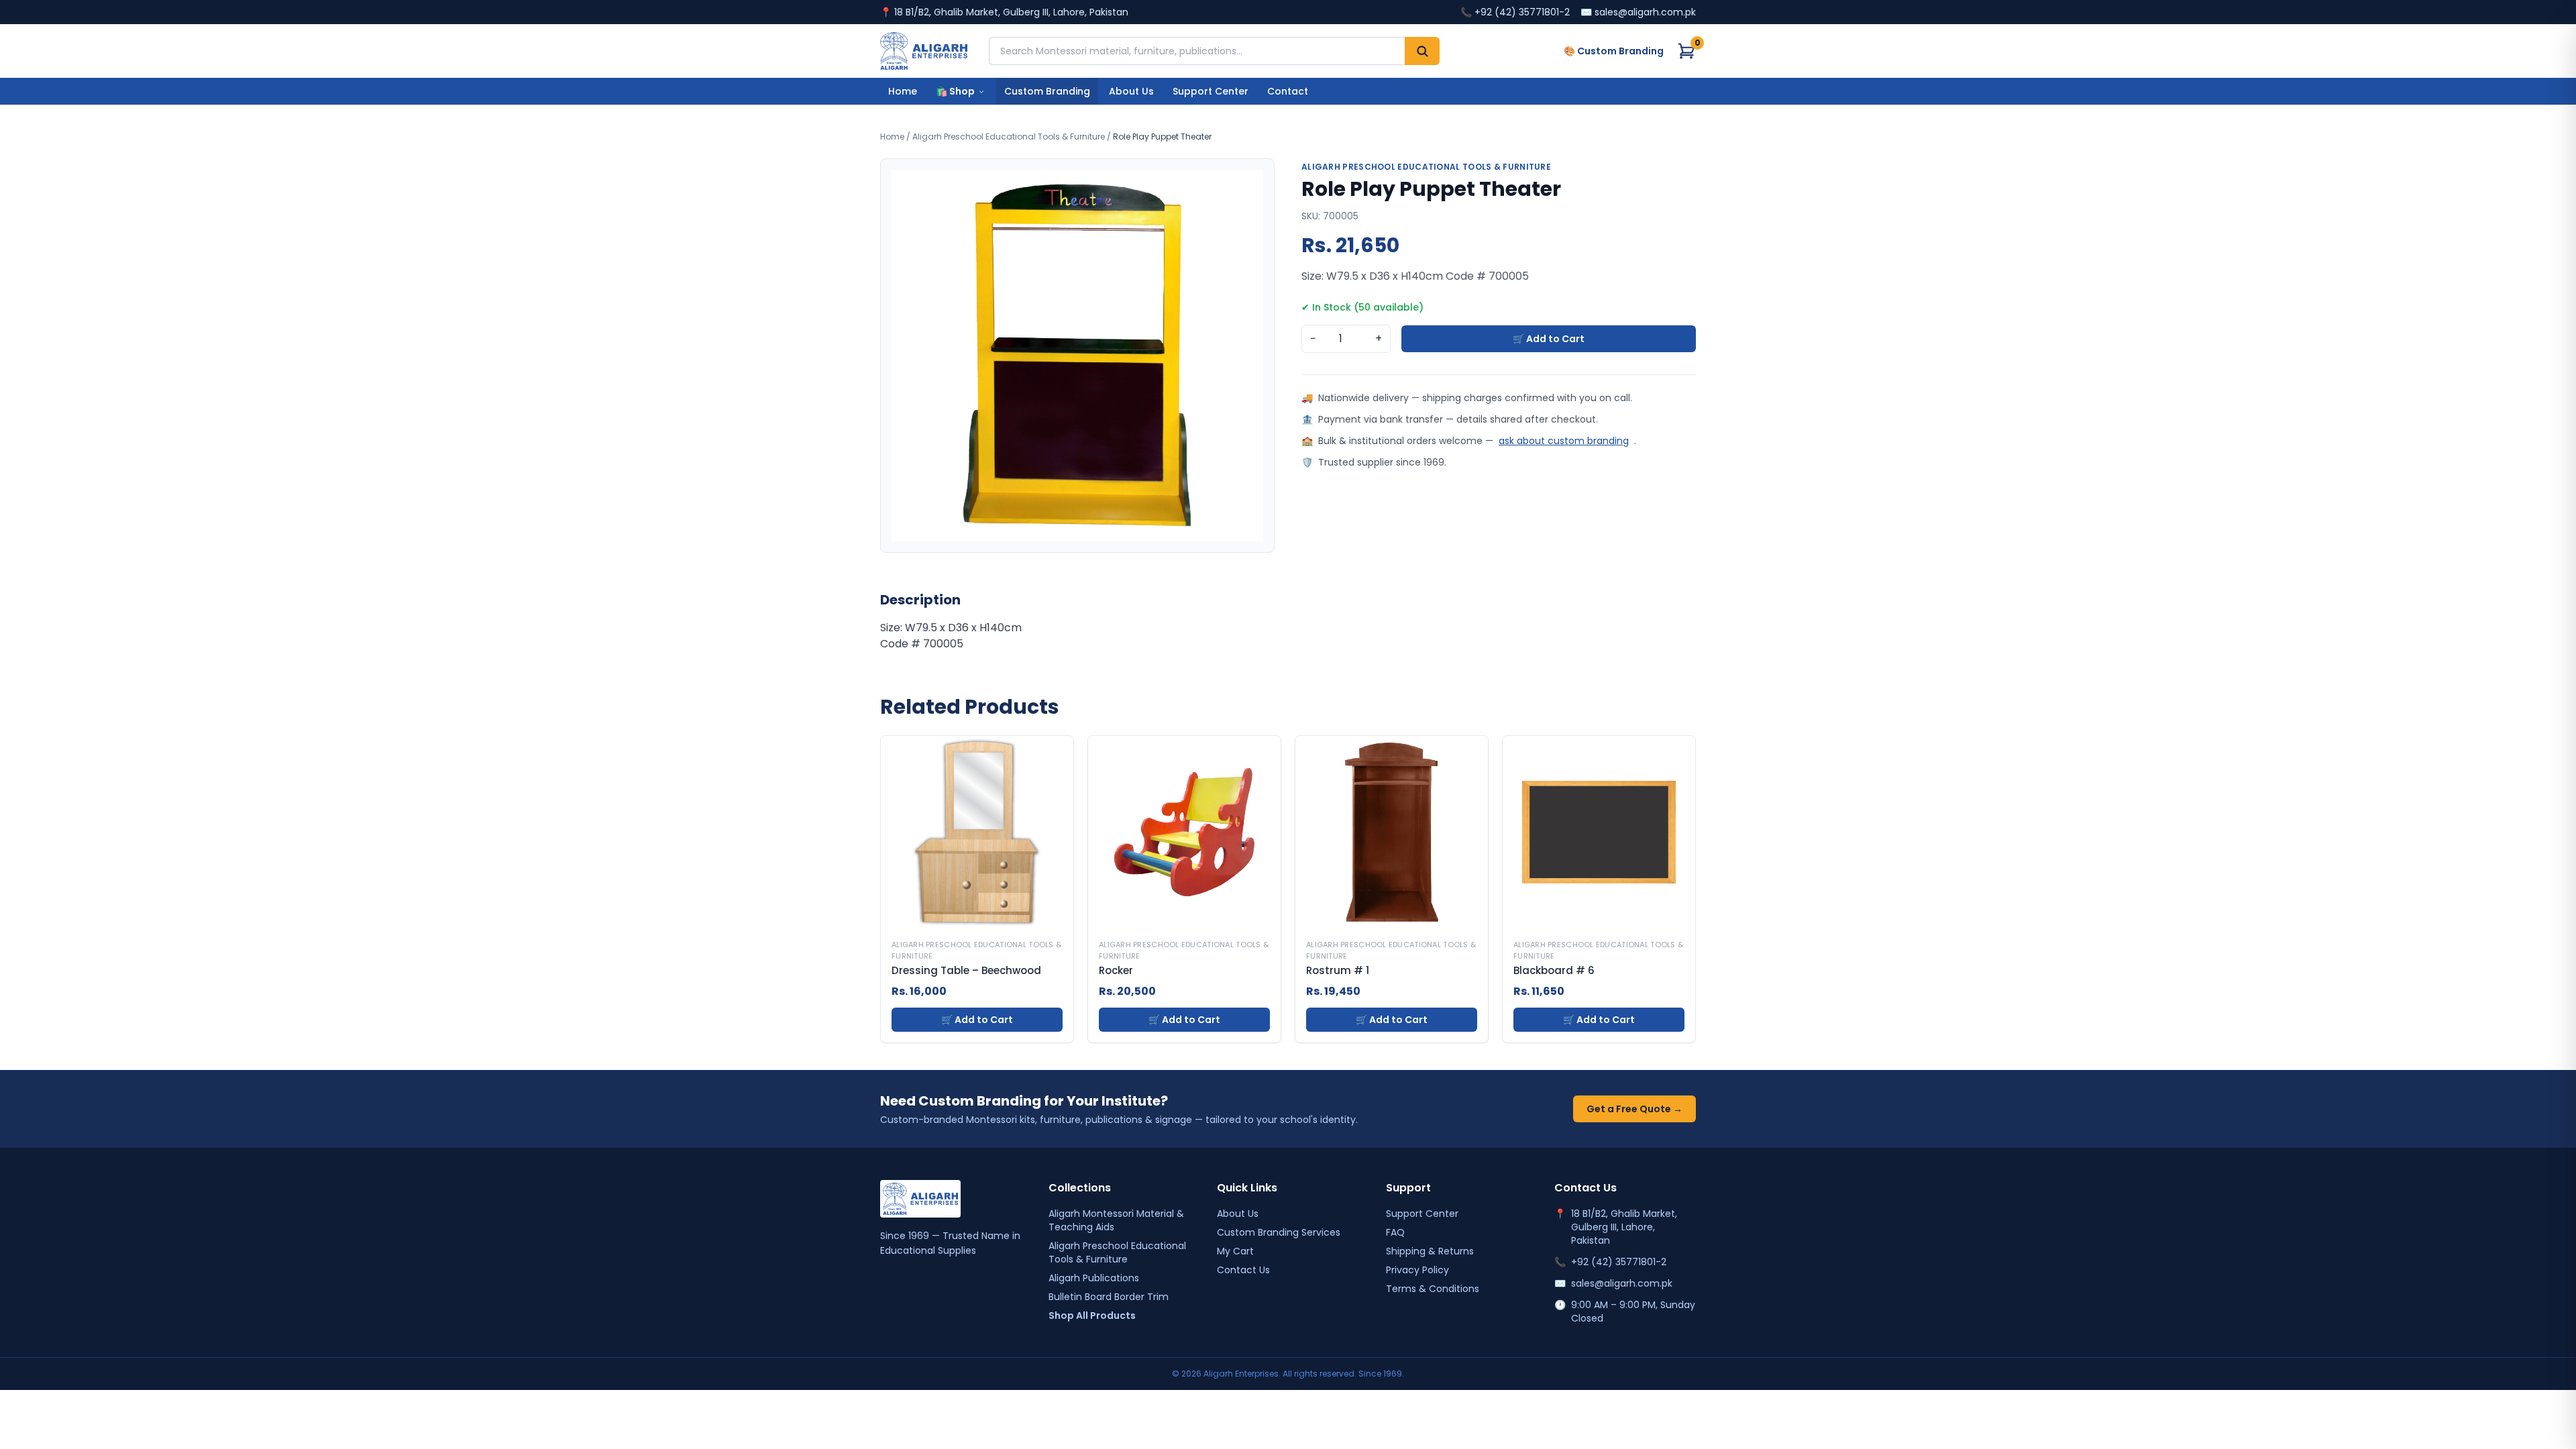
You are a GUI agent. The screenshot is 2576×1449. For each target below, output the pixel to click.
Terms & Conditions (1433, 1289)
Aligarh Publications (1094, 1278)
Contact (1288, 91)
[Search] (1422, 51)
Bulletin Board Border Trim (1109, 1297)
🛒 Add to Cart (1549, 339)
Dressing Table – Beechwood (966, 971)
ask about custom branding (1564, 441)
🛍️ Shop (955, 91)
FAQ (1395, 1232)
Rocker (1116, 971)
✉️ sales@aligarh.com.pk (1638, 12)
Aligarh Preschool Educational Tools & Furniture (1009, 137)
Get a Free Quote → (1634, 1109)
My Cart (1235, 1251)
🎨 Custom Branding (1614, 51)
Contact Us (1243, 1270)
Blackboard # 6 (1554, 971)
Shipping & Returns (1430, 1251)
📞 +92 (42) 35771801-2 (1515, 12)
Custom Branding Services (1279, 1232)
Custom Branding (1047, 91)
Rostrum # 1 (1338, 971)
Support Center (1211, 91)
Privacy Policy (1417, 1270)
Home (903, 91)
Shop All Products (1092, 1316)
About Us (1131, 91)
